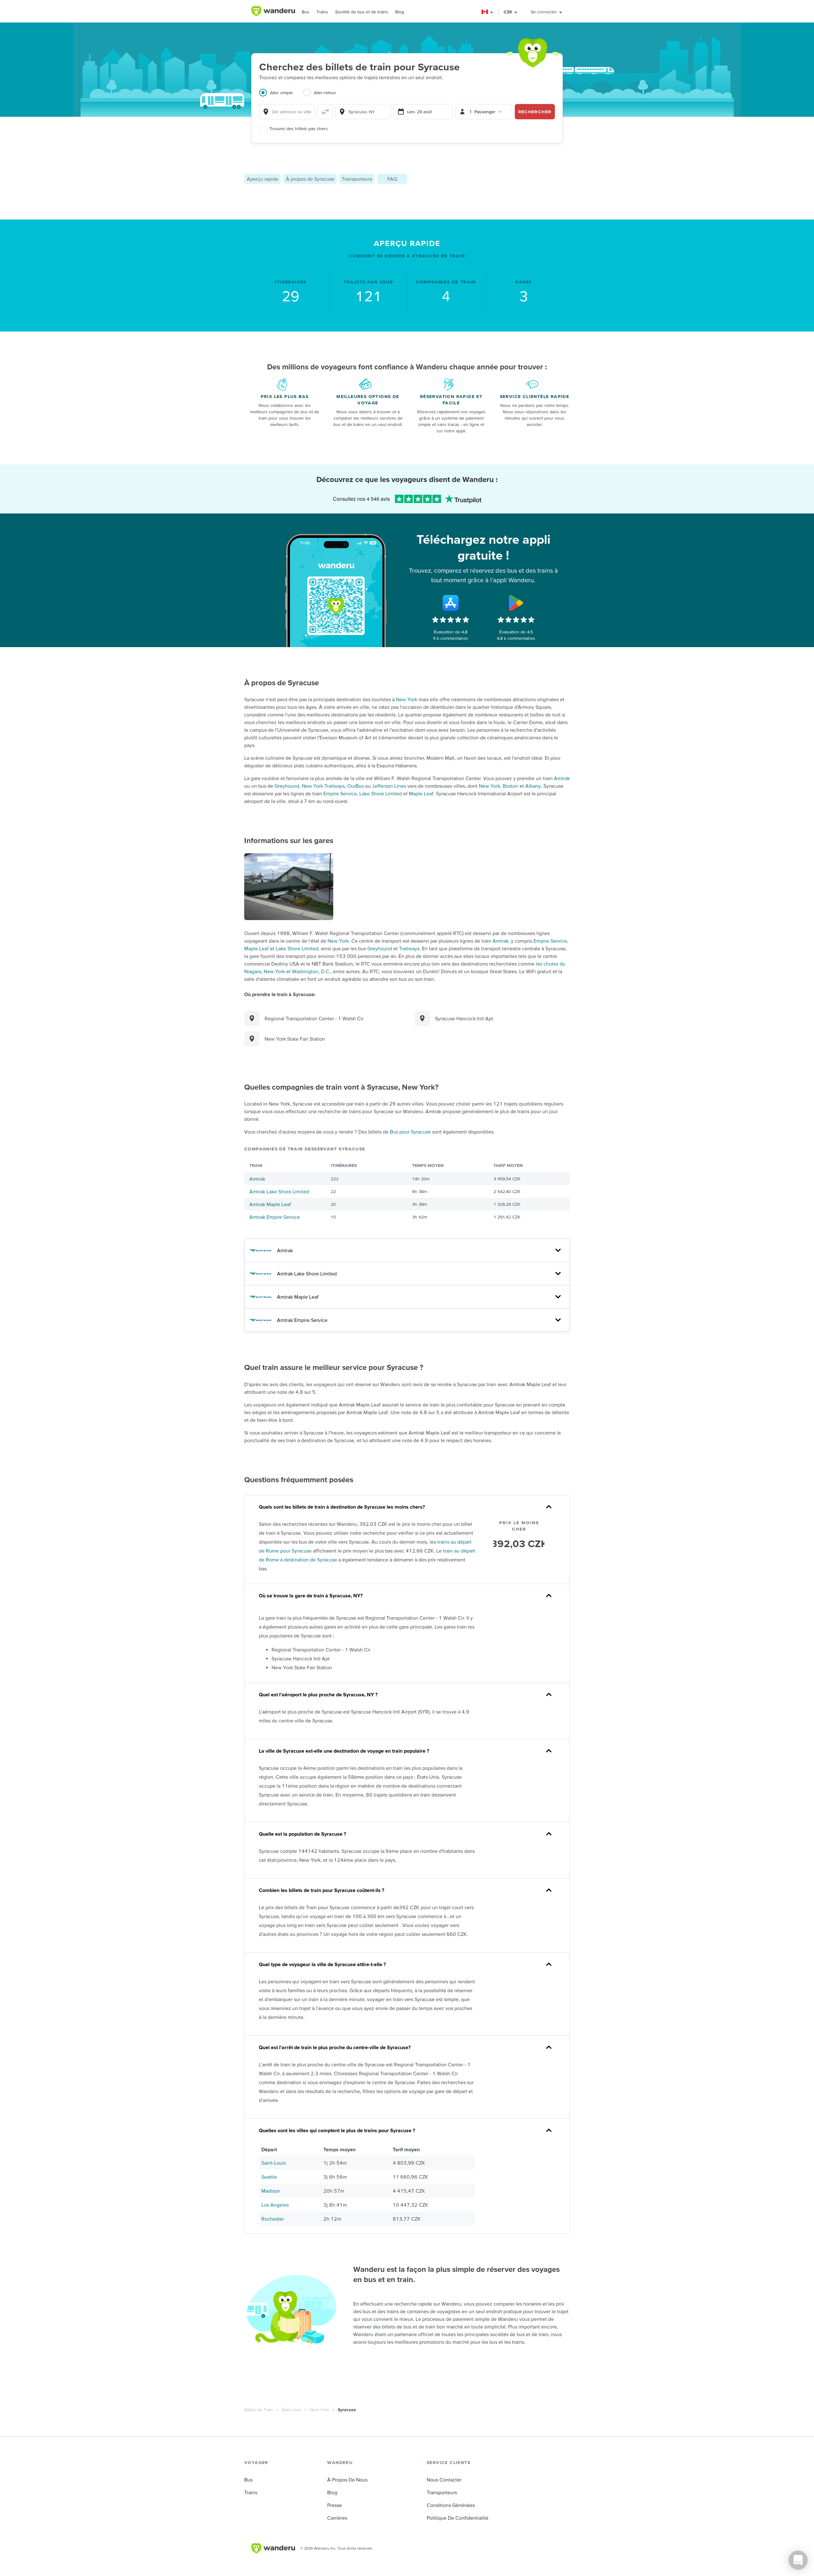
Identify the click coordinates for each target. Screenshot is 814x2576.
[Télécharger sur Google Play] (516, 603)
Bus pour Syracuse (410, 1132)
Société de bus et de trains (362, 12)
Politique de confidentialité (458, 2518)
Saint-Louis (274, 2163)
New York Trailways (323, 786)
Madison (271, 2191)
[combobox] (287, 112)
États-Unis (292, 2410)
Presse (335, 2505)
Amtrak (562, 778)
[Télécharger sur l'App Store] (451, 603)
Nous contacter (444, 2480)
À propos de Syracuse (310, 179)
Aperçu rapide (262, 179)
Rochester (273, 2219)
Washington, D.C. (311, 971)
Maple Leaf (421, 793)
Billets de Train (259, 2410)
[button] (488, 12)
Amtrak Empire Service (275, 1217)
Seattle (269, 2177)
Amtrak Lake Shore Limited (279, 1191)
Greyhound (287, 786)
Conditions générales (451, 2505)
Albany (533, 786)
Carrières (337, 2518)
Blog (400, 12)
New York (407, 699)
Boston (510, 786)
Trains (322, 12)
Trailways (409, 948)
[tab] (281, 96)
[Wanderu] (273, 11)
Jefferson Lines (389, 786)
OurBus (355, 786)
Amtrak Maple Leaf (270, 1204)
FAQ (392, 179)
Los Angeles (275, 2205)
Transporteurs (357, 179)
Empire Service (340, 793)
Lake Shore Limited (381, 793)
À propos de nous (347, 2480)
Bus (306, 12)
